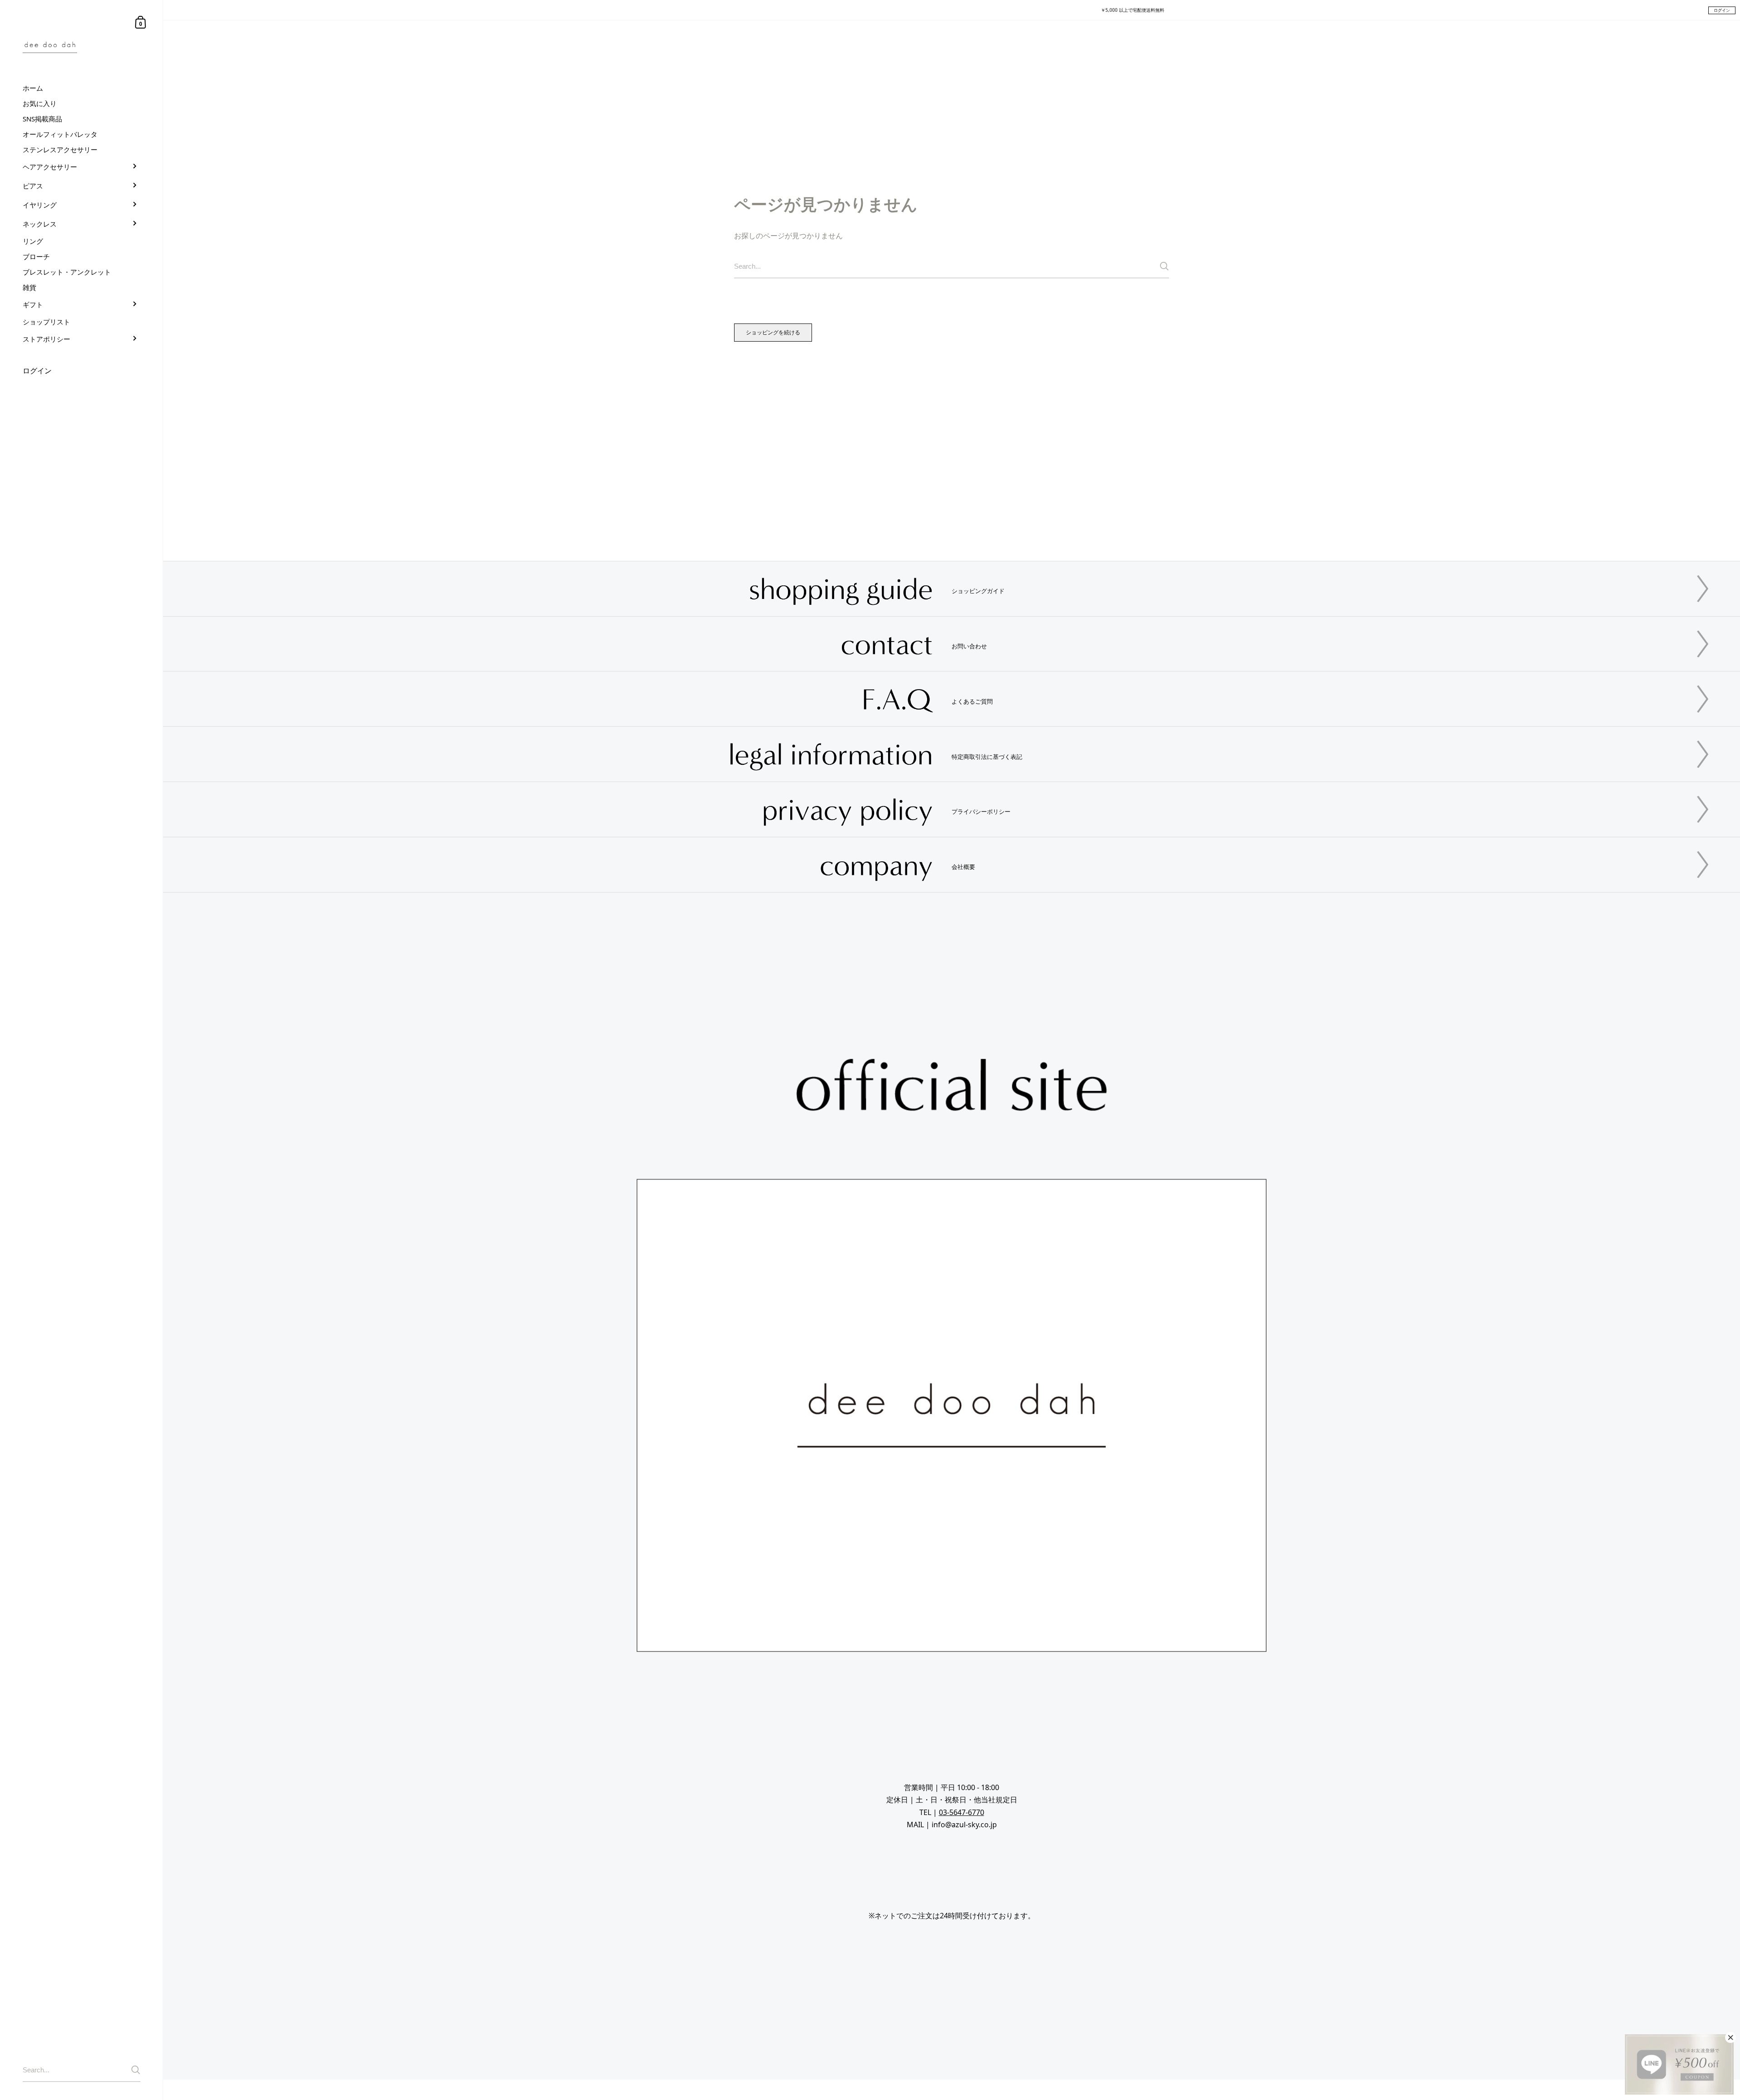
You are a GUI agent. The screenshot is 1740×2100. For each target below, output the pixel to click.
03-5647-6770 (962, 1812)
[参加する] (136, 2070)
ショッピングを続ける (773, 332)
